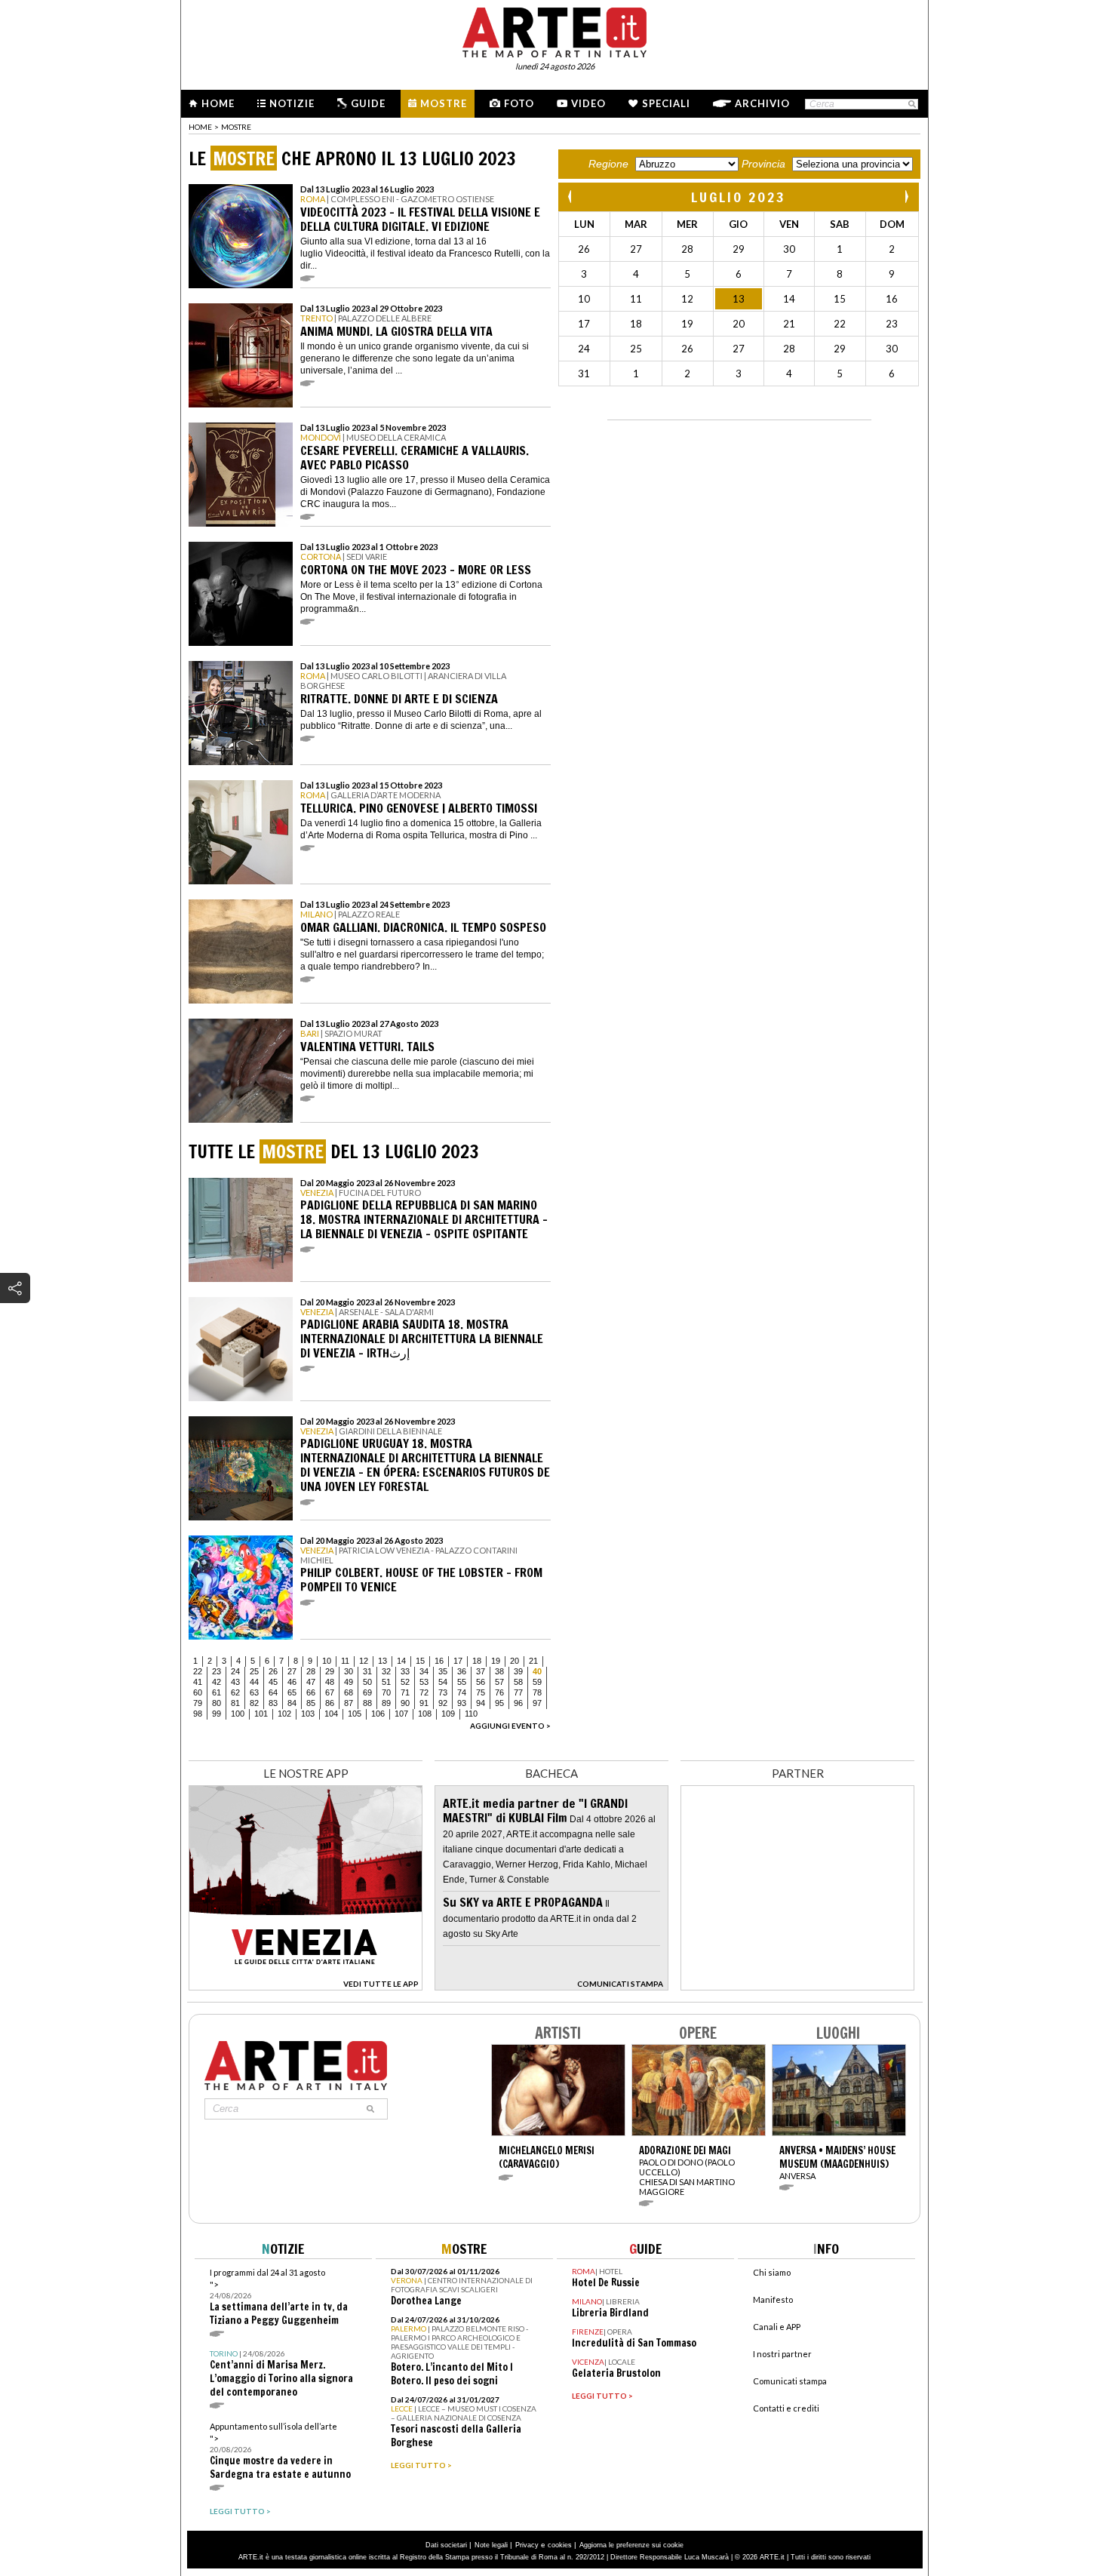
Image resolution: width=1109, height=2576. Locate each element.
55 (462, 1682)
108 (425, 1714)
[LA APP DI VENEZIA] (306, 1986)
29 (330, 1671)
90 (405, 1703)
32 (386, 1671)
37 (481, 1671)
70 (386, 1692)
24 (235, 1671)
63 (254, 1692)
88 (367, 1703)
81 (235, 1703)
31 (367, 1671)
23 (217, 1671)
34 (424, 1671)
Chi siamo (772, 2272)
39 (518, 1671)
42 (217, 1682)
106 (378, 1714)
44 (254, 1682)
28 (311, 1671)
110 (471, 1714)
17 (458, 1661)
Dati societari (446, 2545)
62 (235, 1692)
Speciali (666, 103)
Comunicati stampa (790, 2381)
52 (405, 1682)
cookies (560, 2545)
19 (496, 1661)
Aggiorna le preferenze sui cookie (631, 2545)
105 (355, 1714)
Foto (519, 103)
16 (439, 1661)
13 (382, 1661)
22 (198, 1671)
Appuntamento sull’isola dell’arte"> (280, 2451)
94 (481, 1703)
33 (405, 1671)
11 (345, 1661)
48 (330, 1682)
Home (218, 103)
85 (311, 1703)
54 (443, 1682)
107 (401, 1714)
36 (462, 1671)
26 (273, 1671)
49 (349, 1682)
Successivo (906, 197)
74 (462, 1692)
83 (273, 1703)
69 (367, 1692)
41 (198, 1682)
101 (261, 1714)
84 (292, 1703)
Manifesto (773, 2299)
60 (198, 1692)
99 (217, 1714)
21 (533, 1661)
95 (499, 1703)
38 (499, 1671)
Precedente (571, 197)
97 (537, 1703)
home (200, 127)
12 (364, 1661)
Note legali (491, 2545)
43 (235, 1682)
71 (405, 1692)
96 (518, 1703)
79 (198, 1703)
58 (518, 1682)
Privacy (527, 2545)
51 (386, 1682)
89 (386, 1703)
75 (481, 1692)
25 (254, 1671)
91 (424, 1703)
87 (349, 1703)
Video (588, 103)
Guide (368, 103)
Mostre (444, 103)
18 (477, 1661)
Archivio (762, 103)
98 (198, 1714)
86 (330, 1703)
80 (217, 1703)
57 (499, 1682)
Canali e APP (777, 2327)
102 (284, 1714)
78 (537, 1692)
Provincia (763, 164)
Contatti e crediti (786, 2408)
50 (367, 1682)
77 (518, 1692)
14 (401, 1661)
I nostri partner (782, 2354)
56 (481, 1682)
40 (537, 1671)
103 (308, 1714)
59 (537, 1682)
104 (331, 1714)
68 (349, 1692)
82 (254, 1703)
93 (462, 1703)
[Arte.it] (554, 30)
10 (327, 1661)
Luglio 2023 (739, 197)
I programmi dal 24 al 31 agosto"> (279, 2297)
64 (273, 1692)
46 (292, 1682)
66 (311, 1692)
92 (443, 1703)
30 (349, 1671)
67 (330, 1692)
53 (424, 1682)
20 (515, 1661)
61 (217, 1692)
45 (273, 1682)
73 (443, 1692)
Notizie (292, 103)
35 (443, 1671)
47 (311, 1682)
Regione (608, 164)
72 (424, 1692)
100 (238, 1714)
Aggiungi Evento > (510, 1726)
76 (499, 1692)
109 (448, 1714)
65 (292, 1692)
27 (292, 1671)
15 (420, 1661)
